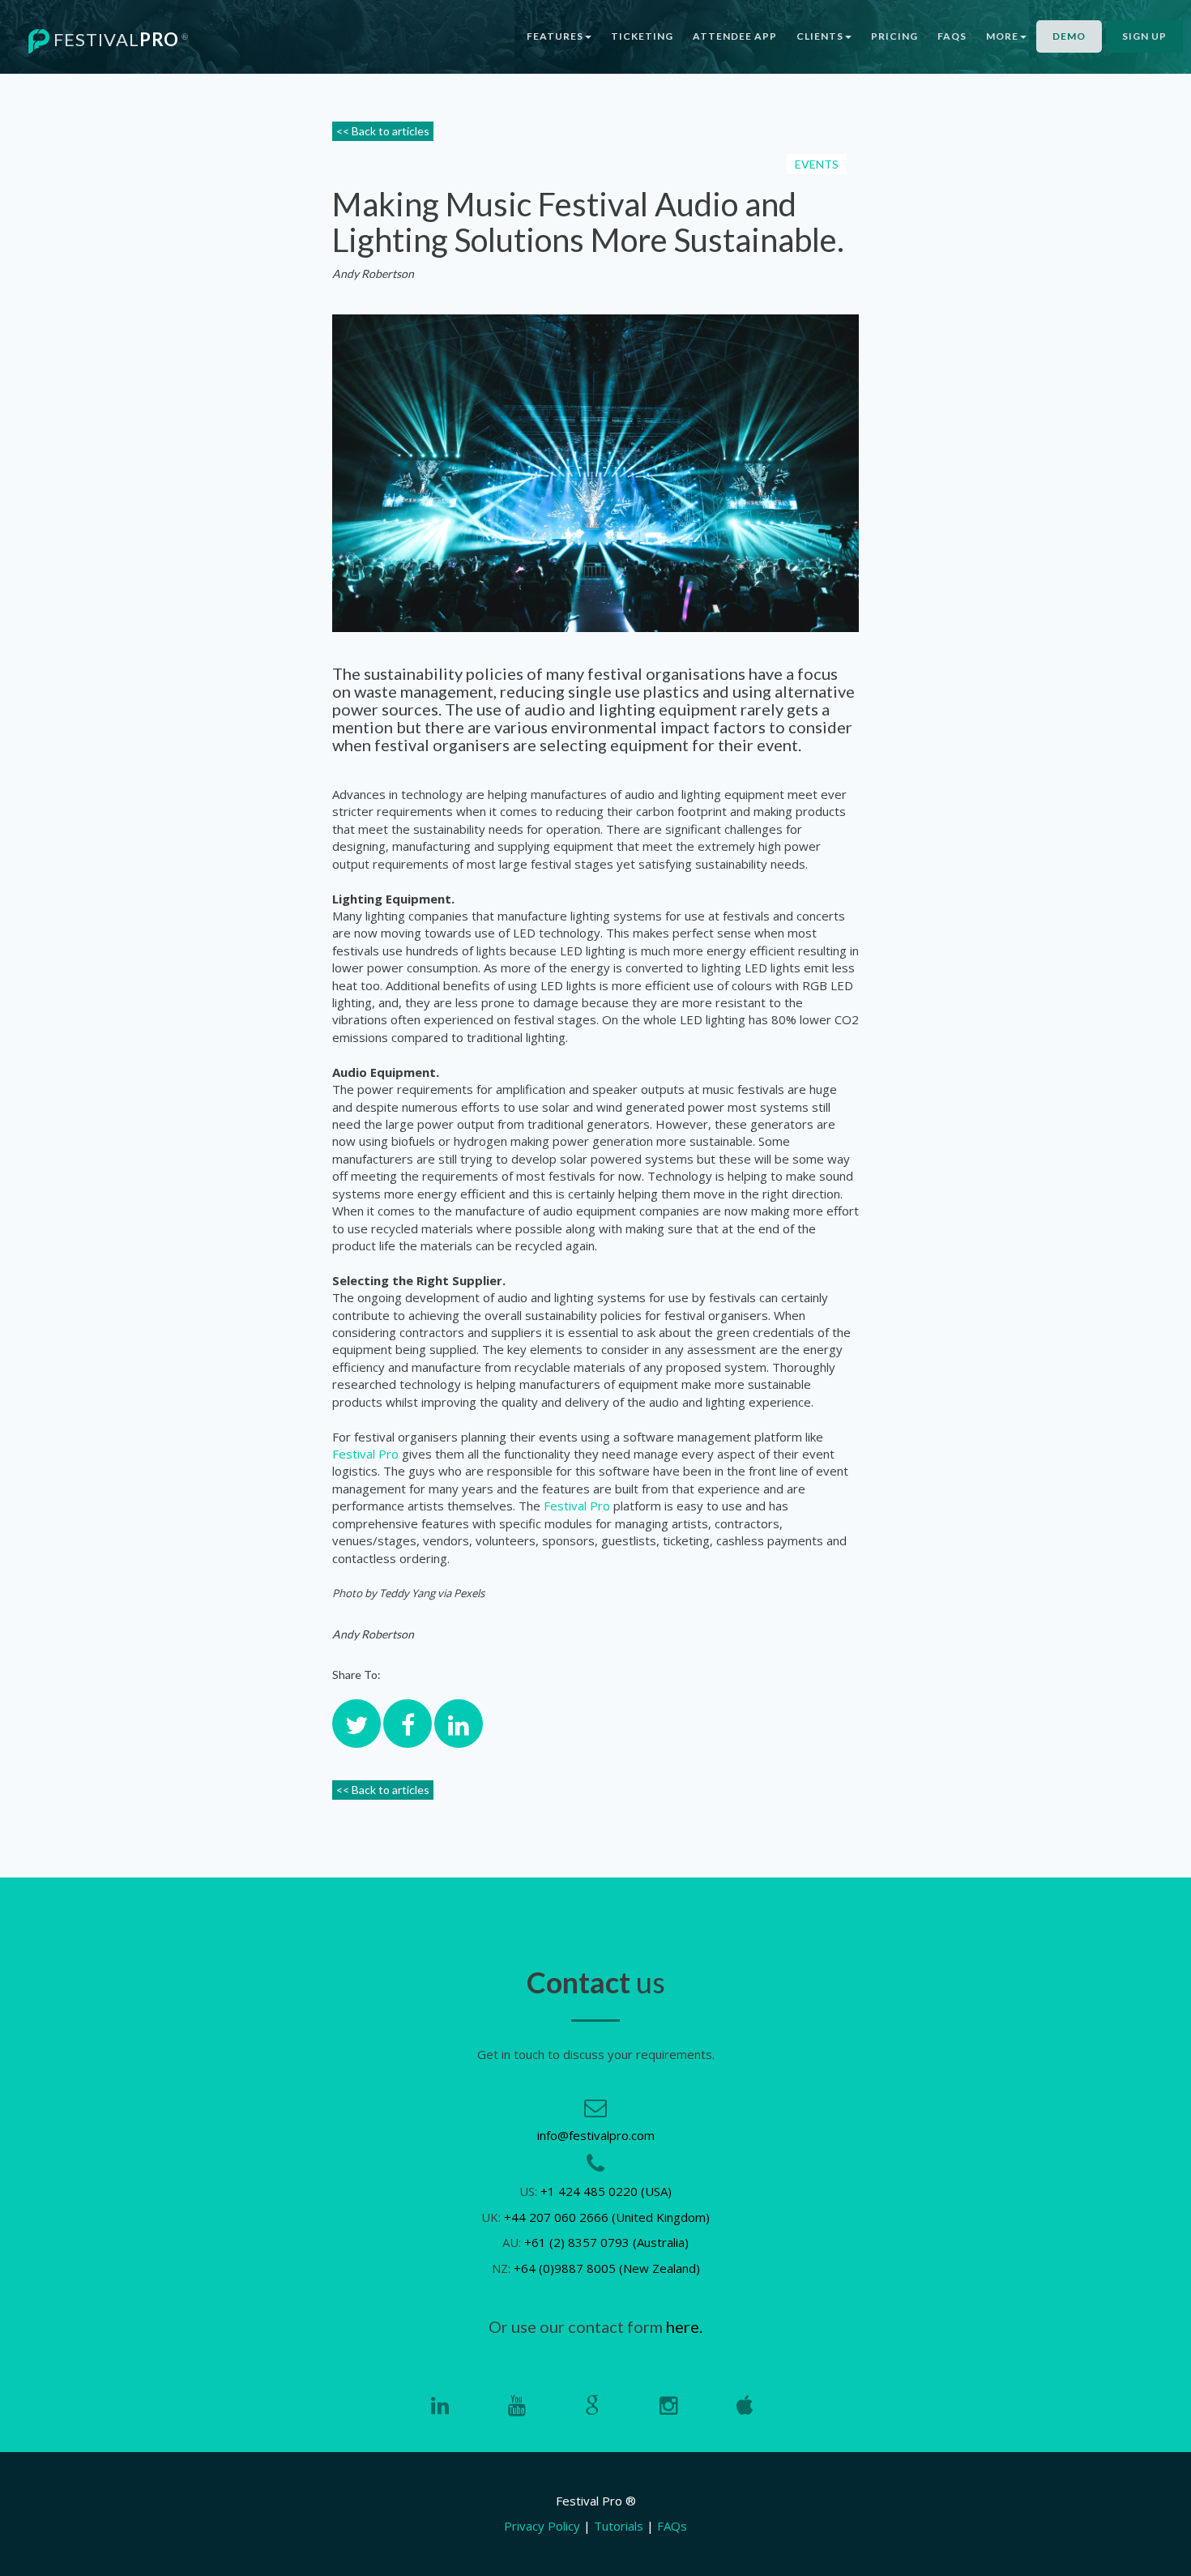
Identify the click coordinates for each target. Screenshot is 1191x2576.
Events (817, 164)
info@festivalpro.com (596, 2135)
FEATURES (555, 36)
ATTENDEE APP (735, 36)
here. (684, 2326)
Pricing (894, 36)
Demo (1069, 36)
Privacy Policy (542, 2526)
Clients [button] (820, 36)
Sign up (1144, 36)
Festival (119, 39)
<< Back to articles (383, 131)
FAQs (952, 36)
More (1002, 36)
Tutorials (619, 2526)
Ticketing (642, 36)
